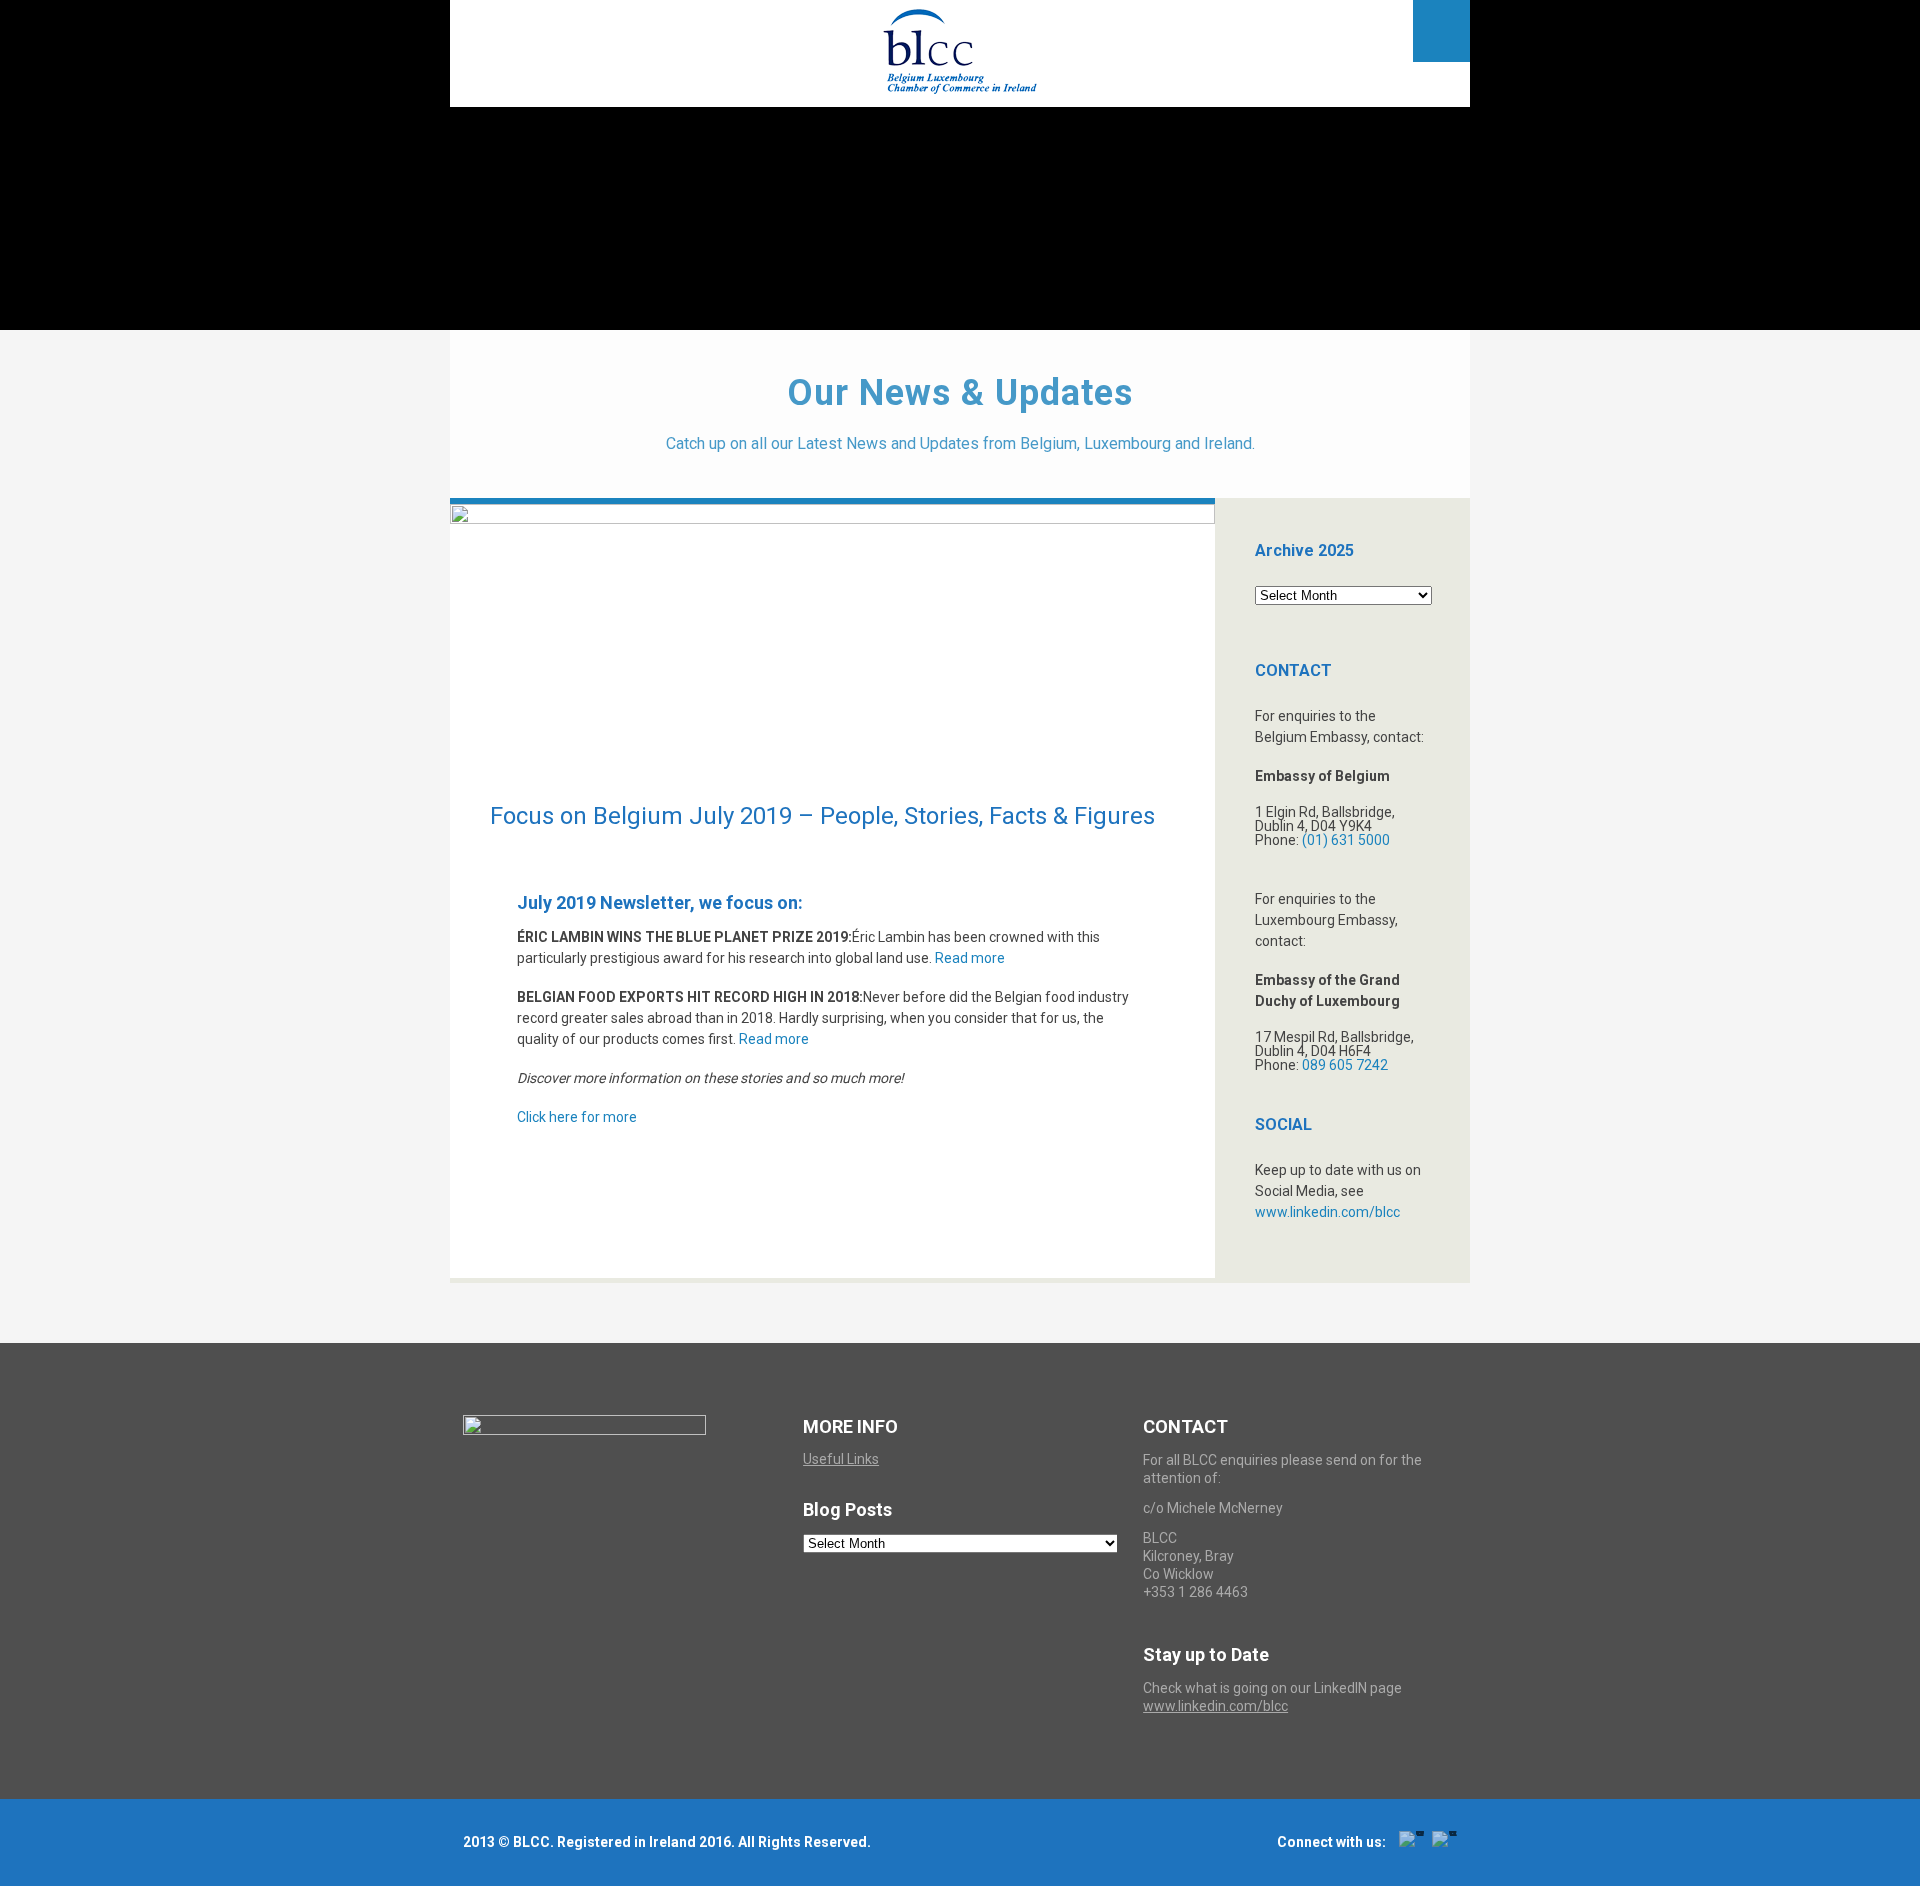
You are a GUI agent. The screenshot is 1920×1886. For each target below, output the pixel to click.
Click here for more (577, 1117)
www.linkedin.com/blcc (1327, 1212)
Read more (970, 958)
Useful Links (841, 1459)
